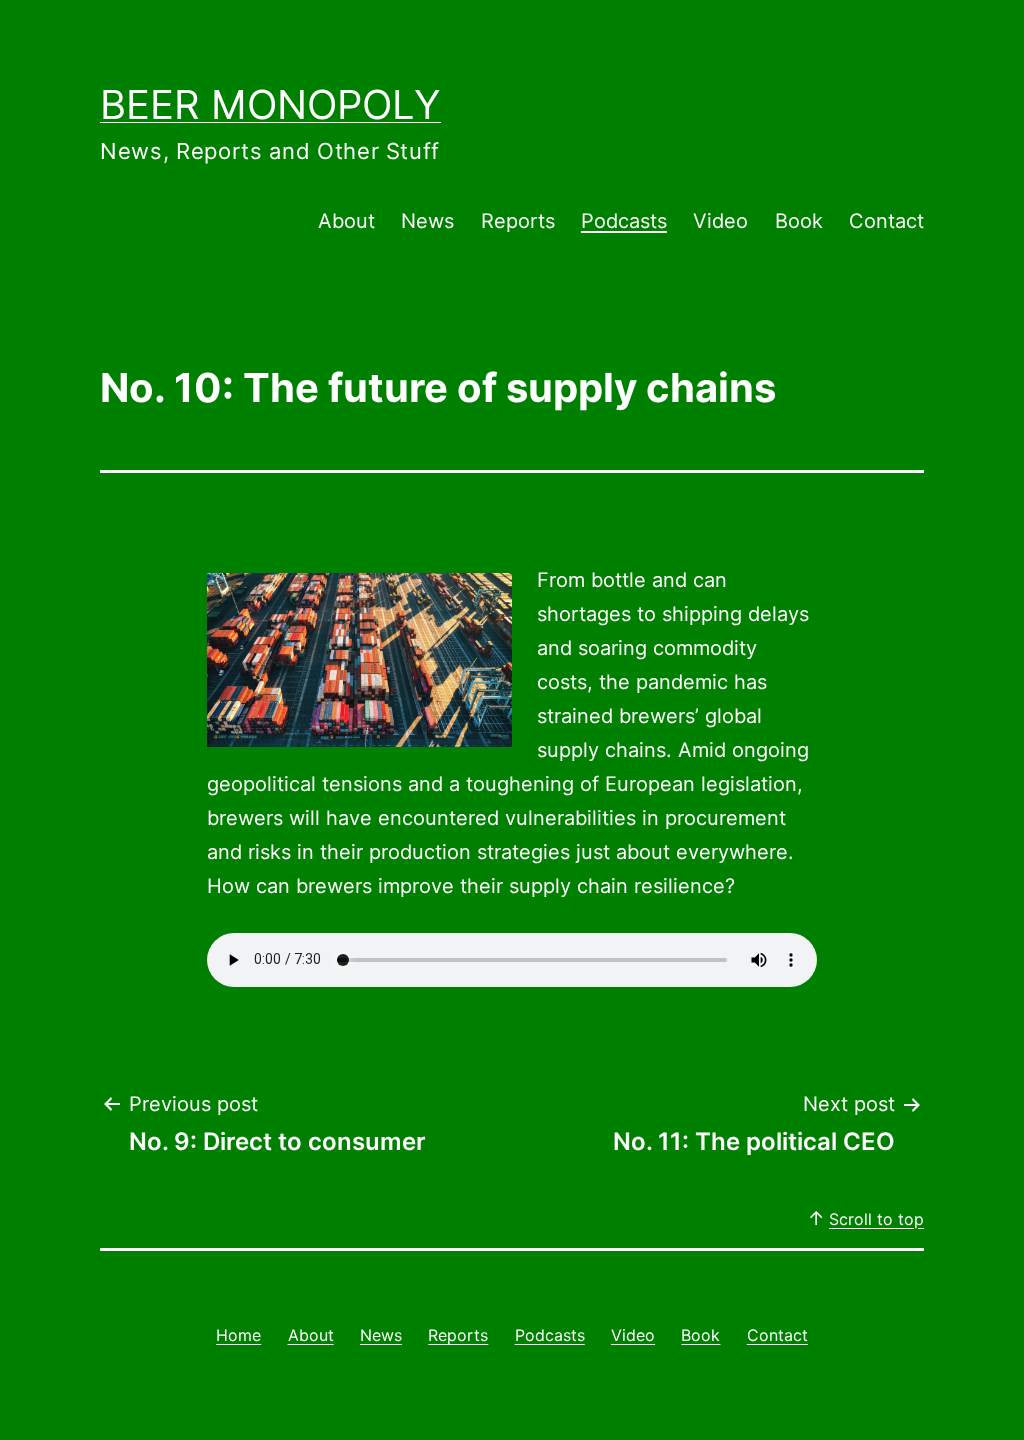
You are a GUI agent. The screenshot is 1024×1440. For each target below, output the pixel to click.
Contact (886, 221)
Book (799, 221)
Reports (518, 221)
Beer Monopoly (270, 104)
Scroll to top (876, 1219)
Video (720, 221)
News (427, 221)
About (346, 221)
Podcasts (624, 221)
